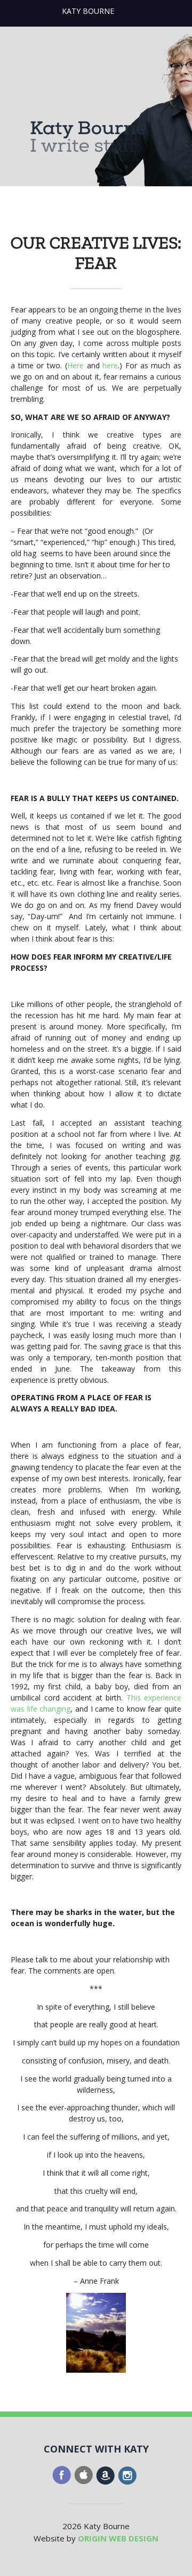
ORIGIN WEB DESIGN (118, 2538)
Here (75, 365)
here (110, 365)
